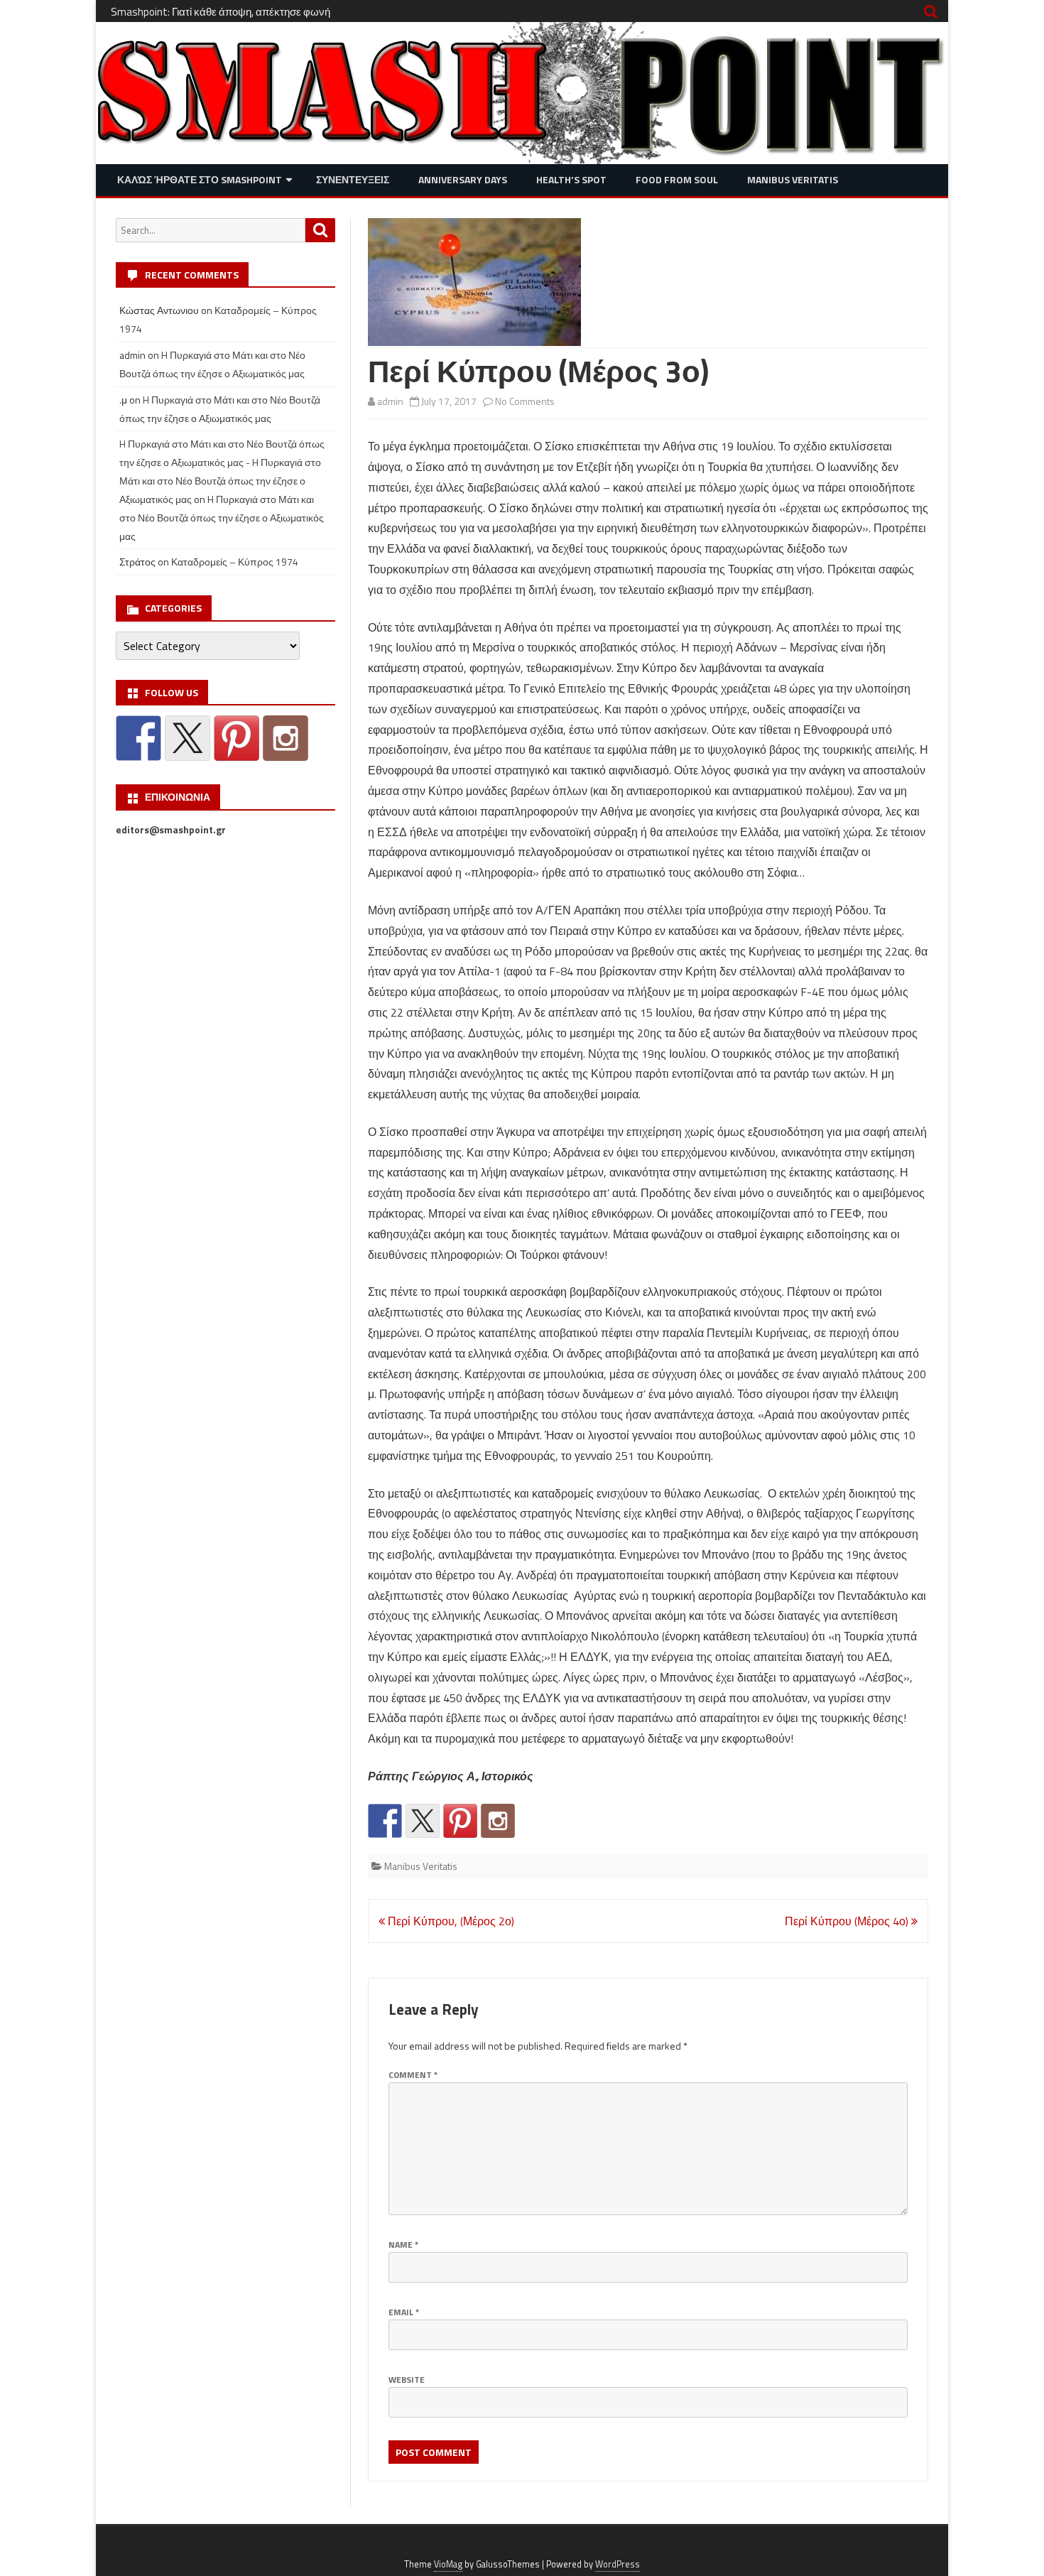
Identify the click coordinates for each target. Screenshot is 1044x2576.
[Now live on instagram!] (498, 1821)
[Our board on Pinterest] (460, 1821)
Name (403, 2245)
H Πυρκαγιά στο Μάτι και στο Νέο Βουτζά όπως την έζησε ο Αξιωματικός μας (222, 518)
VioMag (448, 2564)
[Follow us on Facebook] (385, 1821)
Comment (413, 2075)
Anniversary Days (463, 179)
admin (390, 401)
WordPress (618, 2564)
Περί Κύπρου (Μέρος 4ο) (848, 1921)
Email (404, 2312)
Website (407, 2380)
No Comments (525, 401)
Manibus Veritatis (793, 179)
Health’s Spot (571, 179)
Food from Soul (677, 179)
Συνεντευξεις (353, 179)
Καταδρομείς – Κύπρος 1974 (235, 562)
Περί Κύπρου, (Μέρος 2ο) (450, 1921)
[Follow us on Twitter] (423, 1821)
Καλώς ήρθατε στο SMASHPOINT (200, 179)
